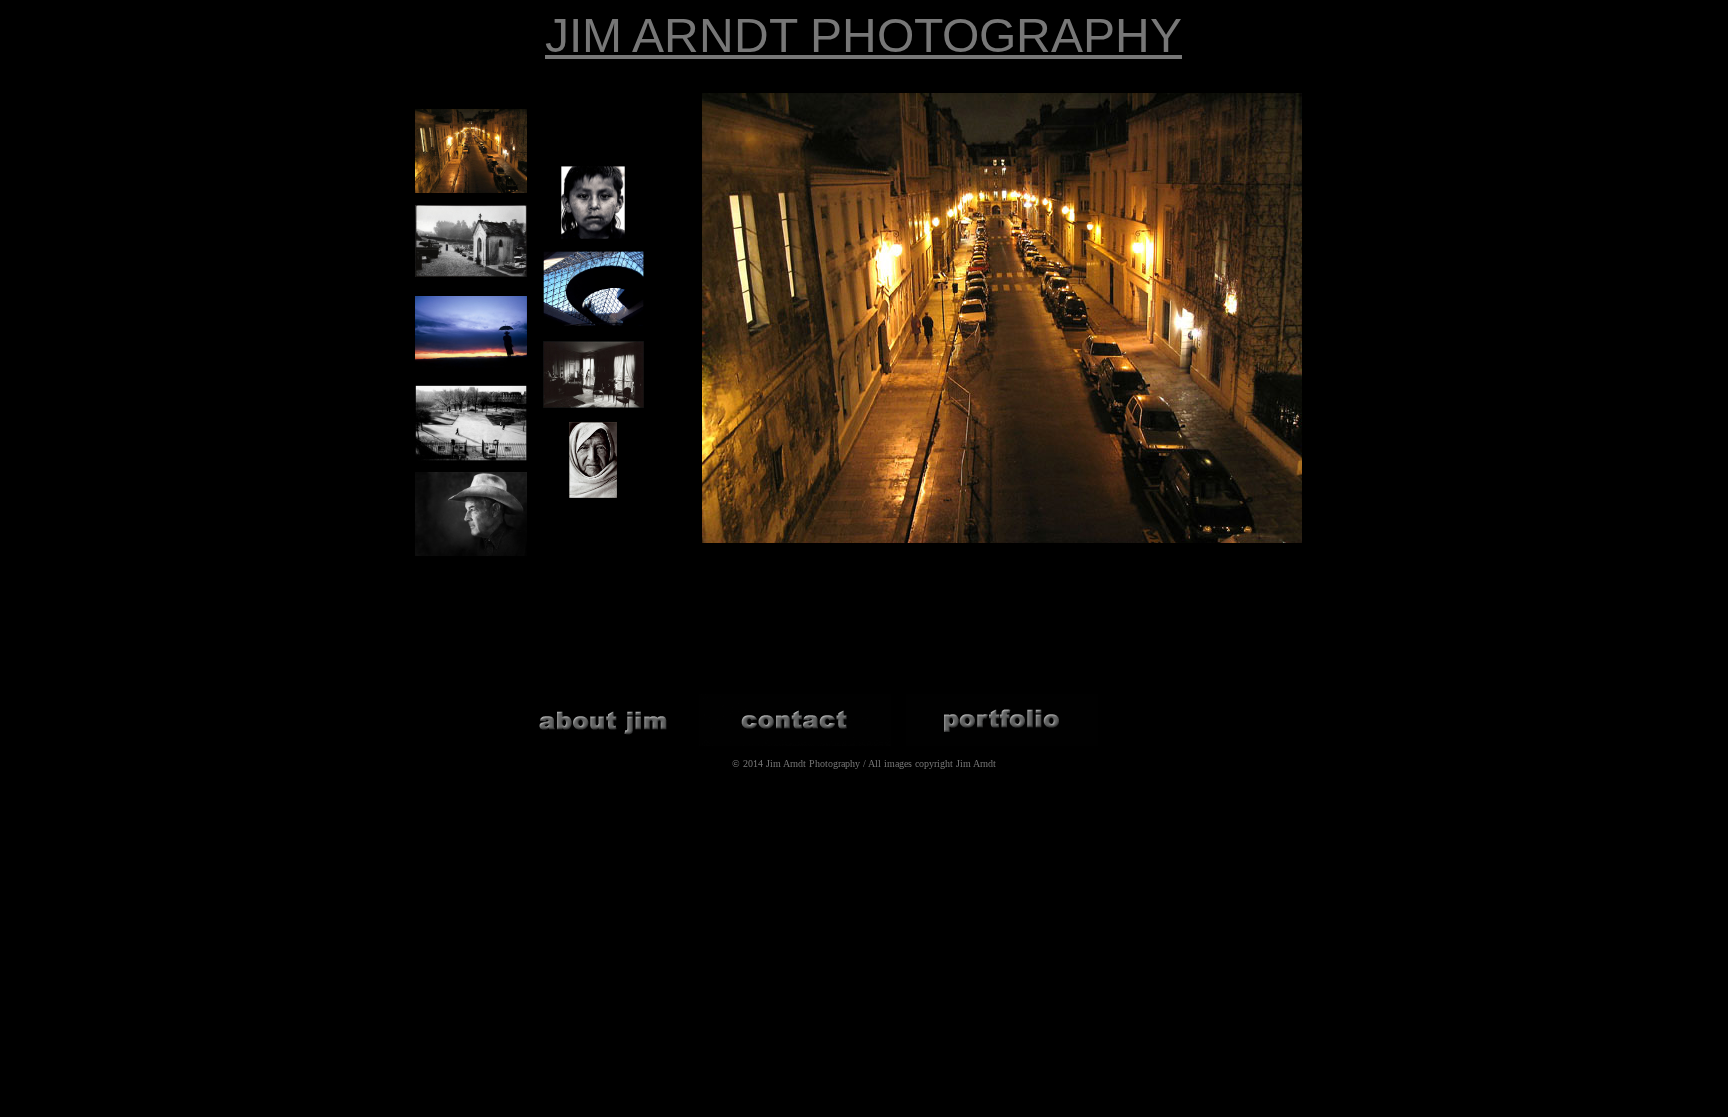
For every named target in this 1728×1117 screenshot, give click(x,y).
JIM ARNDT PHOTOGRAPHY (863, 35)
